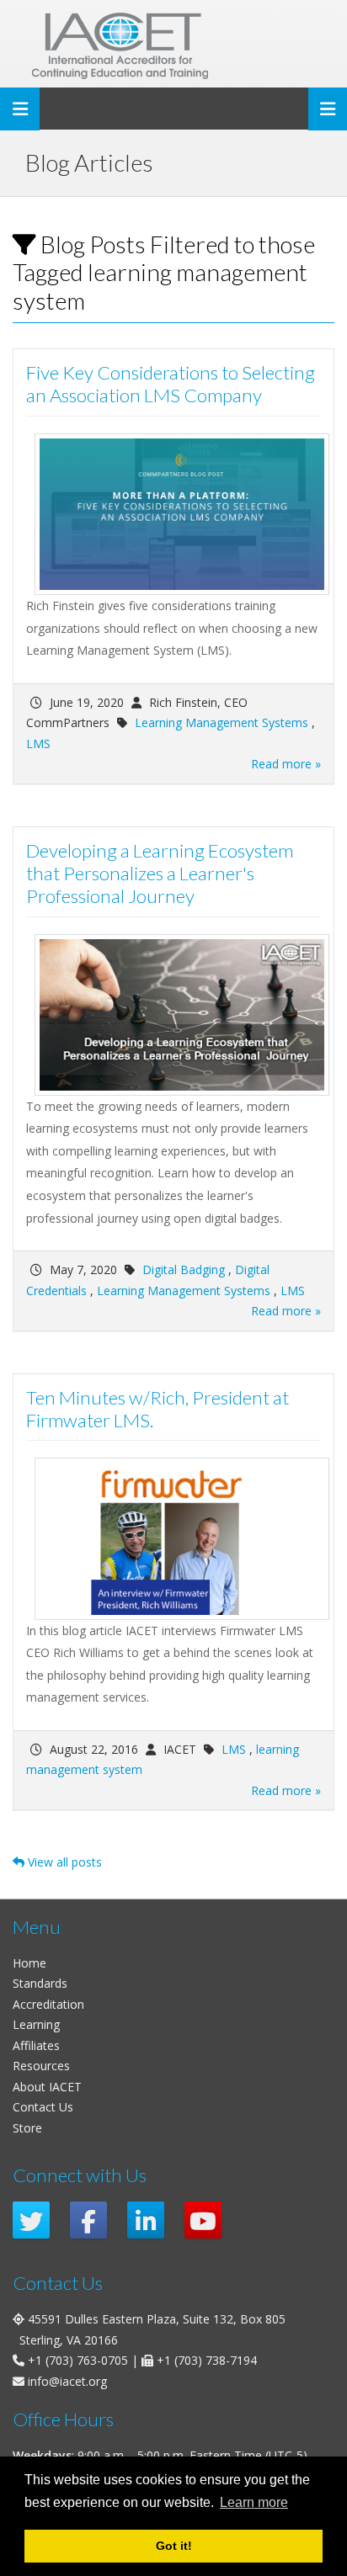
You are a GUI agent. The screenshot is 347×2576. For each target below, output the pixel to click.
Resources (41, 2066)
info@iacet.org (67, 2381)
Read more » (286, 764)
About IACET (47, 2087)
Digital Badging (184, 1269)
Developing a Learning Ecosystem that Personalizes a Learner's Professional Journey (160, 873)
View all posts (63, 1862)
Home (29, 1963)
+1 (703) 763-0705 (78, 2360)
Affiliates (36, 2045)
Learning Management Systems (222, 722)
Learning (36, 2024)
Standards (40, 1983)
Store (27, 2128)
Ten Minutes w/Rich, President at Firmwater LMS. (157, 1409)
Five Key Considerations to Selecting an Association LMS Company (171, 384)
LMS (38, 744)
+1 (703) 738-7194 (207, 2360)
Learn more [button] (254, 2502)
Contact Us (43, 2107)
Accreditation (48, 2004)
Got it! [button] (174, 2546)
